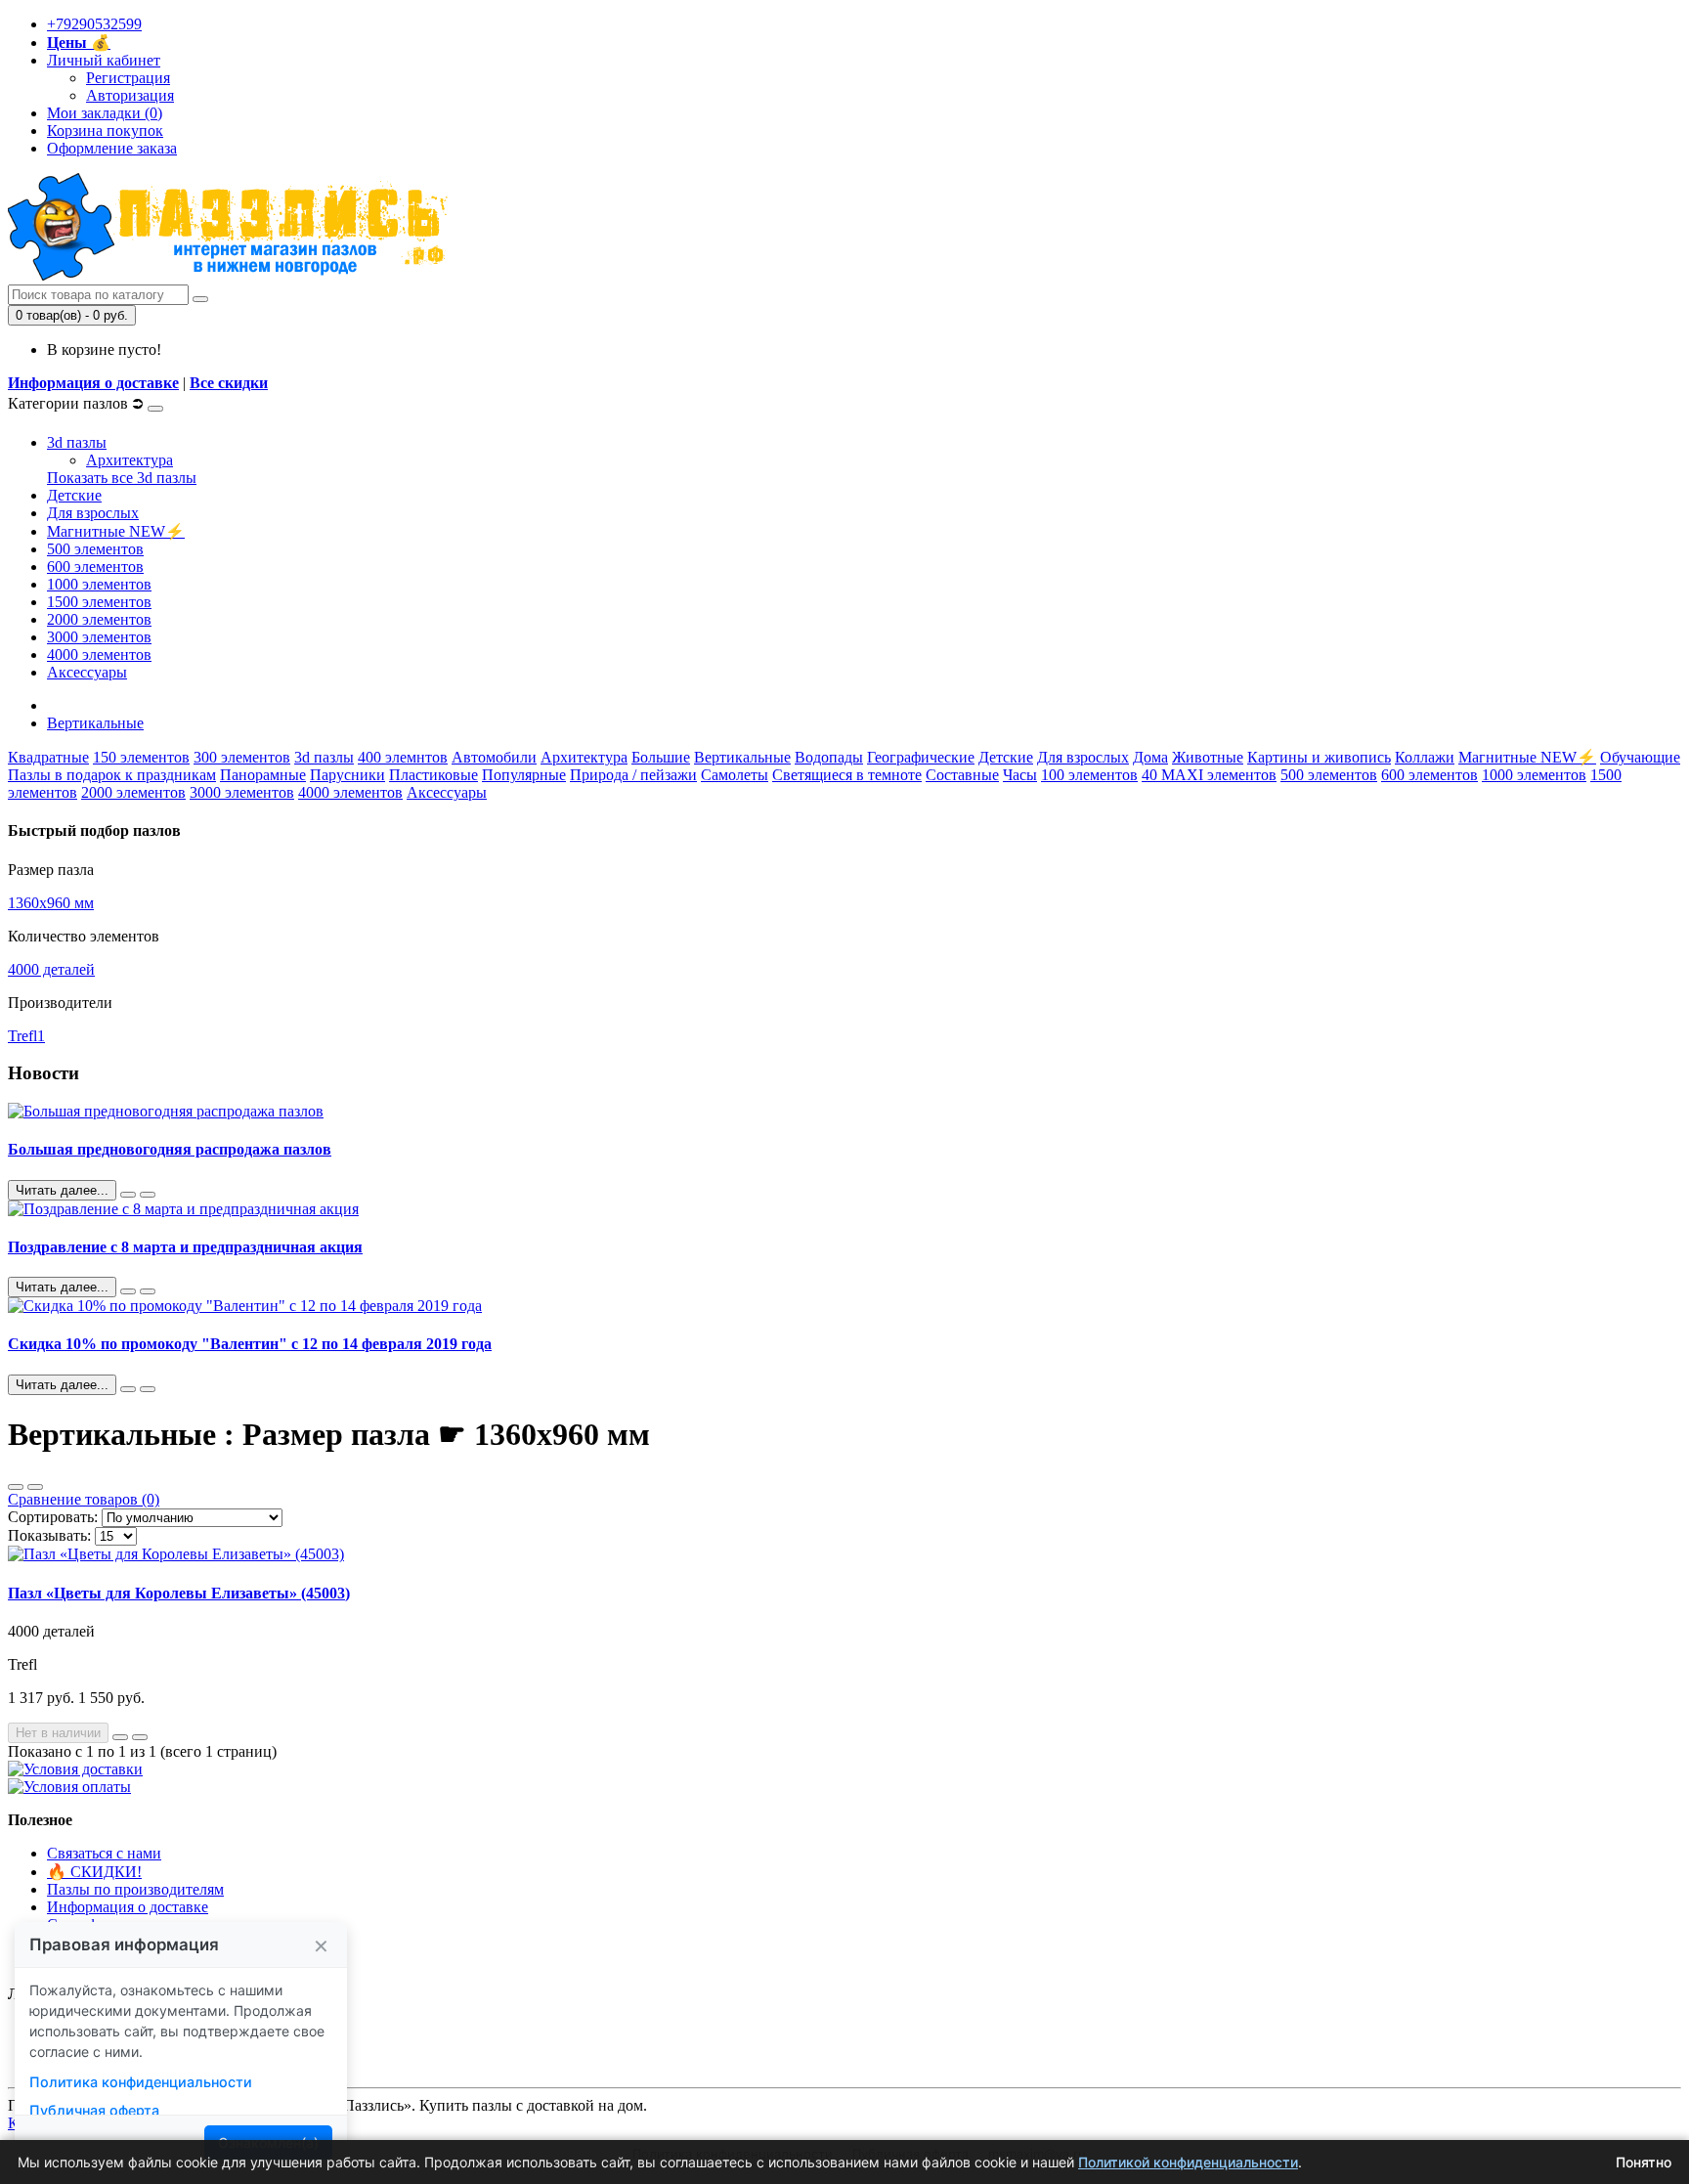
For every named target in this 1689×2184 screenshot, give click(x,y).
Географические (921, 757)
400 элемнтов (403, 757)
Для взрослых (93, 513)
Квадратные (48, 757)
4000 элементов (99, 655)
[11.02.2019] (128, 1389)
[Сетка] (35, 1487)
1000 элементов (99, 584)
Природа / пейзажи (633, 775)
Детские (74, 495)
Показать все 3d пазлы (122, 478)
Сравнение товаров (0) (84, 1499)
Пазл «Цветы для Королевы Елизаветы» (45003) (179, 1593)
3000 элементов (99, 637)
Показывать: (49, 1535)
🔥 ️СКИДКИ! (94, 1872)
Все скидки (229, 383)
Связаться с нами (104, 1853)
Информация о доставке (93, 383)
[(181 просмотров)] (148, 1389)
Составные (962, 775)
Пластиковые (433, 775)
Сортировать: (53, 1517)
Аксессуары (87, 672)
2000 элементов (99, 619)
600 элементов (95, 567)
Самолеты (735, 775)
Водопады (829, 757)
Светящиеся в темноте (847, 775)
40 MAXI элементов (1209, 775)
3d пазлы (77, 442)
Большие (661, 757)
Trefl (26, 1036)
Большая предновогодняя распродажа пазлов (170, 1149)
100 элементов (1089, 775)
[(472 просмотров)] (148, 1195)
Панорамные (263, 775)
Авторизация (130, 95)
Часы (1020, 775)
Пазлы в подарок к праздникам (112, 775)
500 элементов (95, 549)
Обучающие (1640, 757)
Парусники (347, 775)
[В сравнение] (140, 1737)
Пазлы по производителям (135, 1889)
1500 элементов (99, 602)
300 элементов (242, 757)
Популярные (524, 775)
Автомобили (494, 757)
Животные (1208, 757)
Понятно (1644, 2162)
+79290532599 (94, 24)
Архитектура (130, 460)
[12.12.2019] (128, 1195)
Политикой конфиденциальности (1188, 2162)
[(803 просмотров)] (148, 1291)
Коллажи (1425, 757)
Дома (1150, 757)
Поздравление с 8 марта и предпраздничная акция (185, 1247)
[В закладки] (120, 1737)
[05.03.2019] (128, 1291)
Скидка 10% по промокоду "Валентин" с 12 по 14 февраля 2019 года (250, 1344)
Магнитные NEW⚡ (116, 531)
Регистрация (128, 78)
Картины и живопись (1319, 757)
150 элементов (141, 757)
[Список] (16, 1487)
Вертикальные (95, 723)
